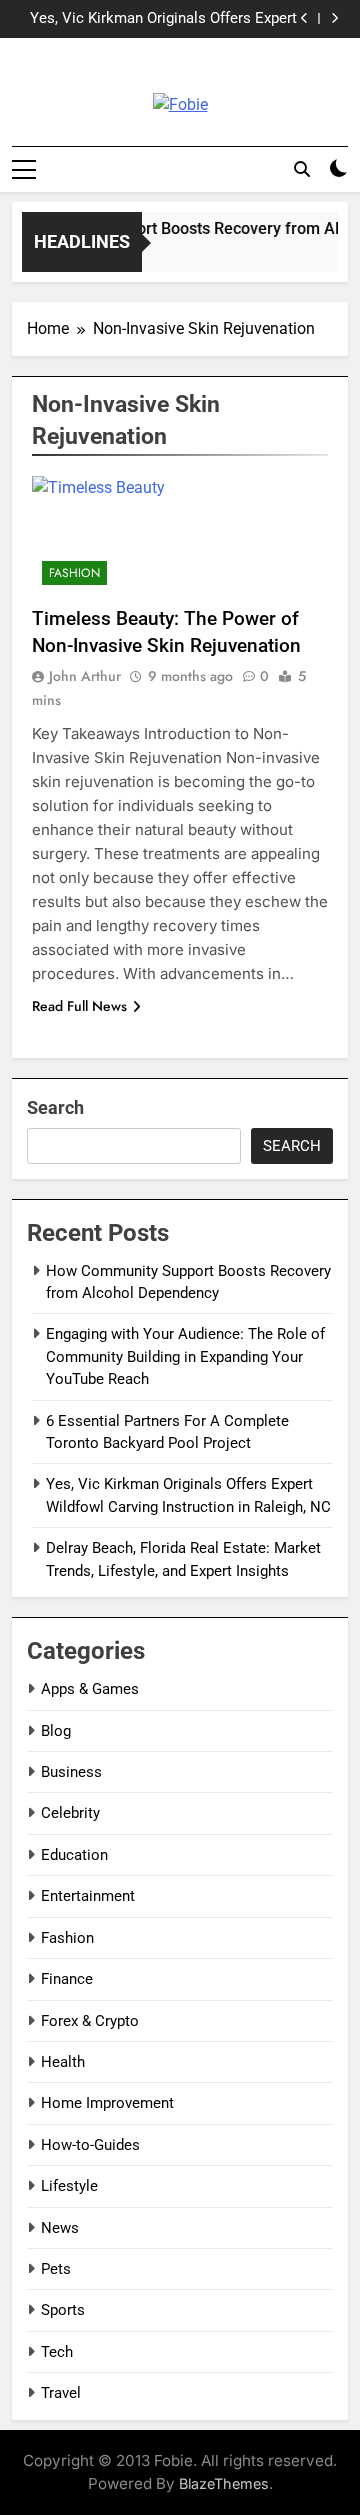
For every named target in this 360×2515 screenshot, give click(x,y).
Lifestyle (69, 2186)
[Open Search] (302, 169)
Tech (57, 2352)
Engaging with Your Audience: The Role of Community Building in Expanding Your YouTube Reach (185, 1356)
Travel (61, 2393)
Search (55, 1107)
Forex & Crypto (90, 2021)
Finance (67, 1979)
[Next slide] (334, 18)
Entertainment (88, 1896)
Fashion (74, 573)
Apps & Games (90, 1689)
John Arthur (85, 676)
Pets (56, 2269)
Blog (56, 1731)
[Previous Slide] (304, 18)
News (60, 2228)
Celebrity (70, 1813)
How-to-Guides (90, 2145)
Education (74, 1855)
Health (63, 2062)
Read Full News (79, 1006)
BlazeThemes (224, 2483)
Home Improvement (107, 2103)
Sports (63, 2310)
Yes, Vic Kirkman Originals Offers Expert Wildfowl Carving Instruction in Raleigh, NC (163, 19)
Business (71, 1772)
